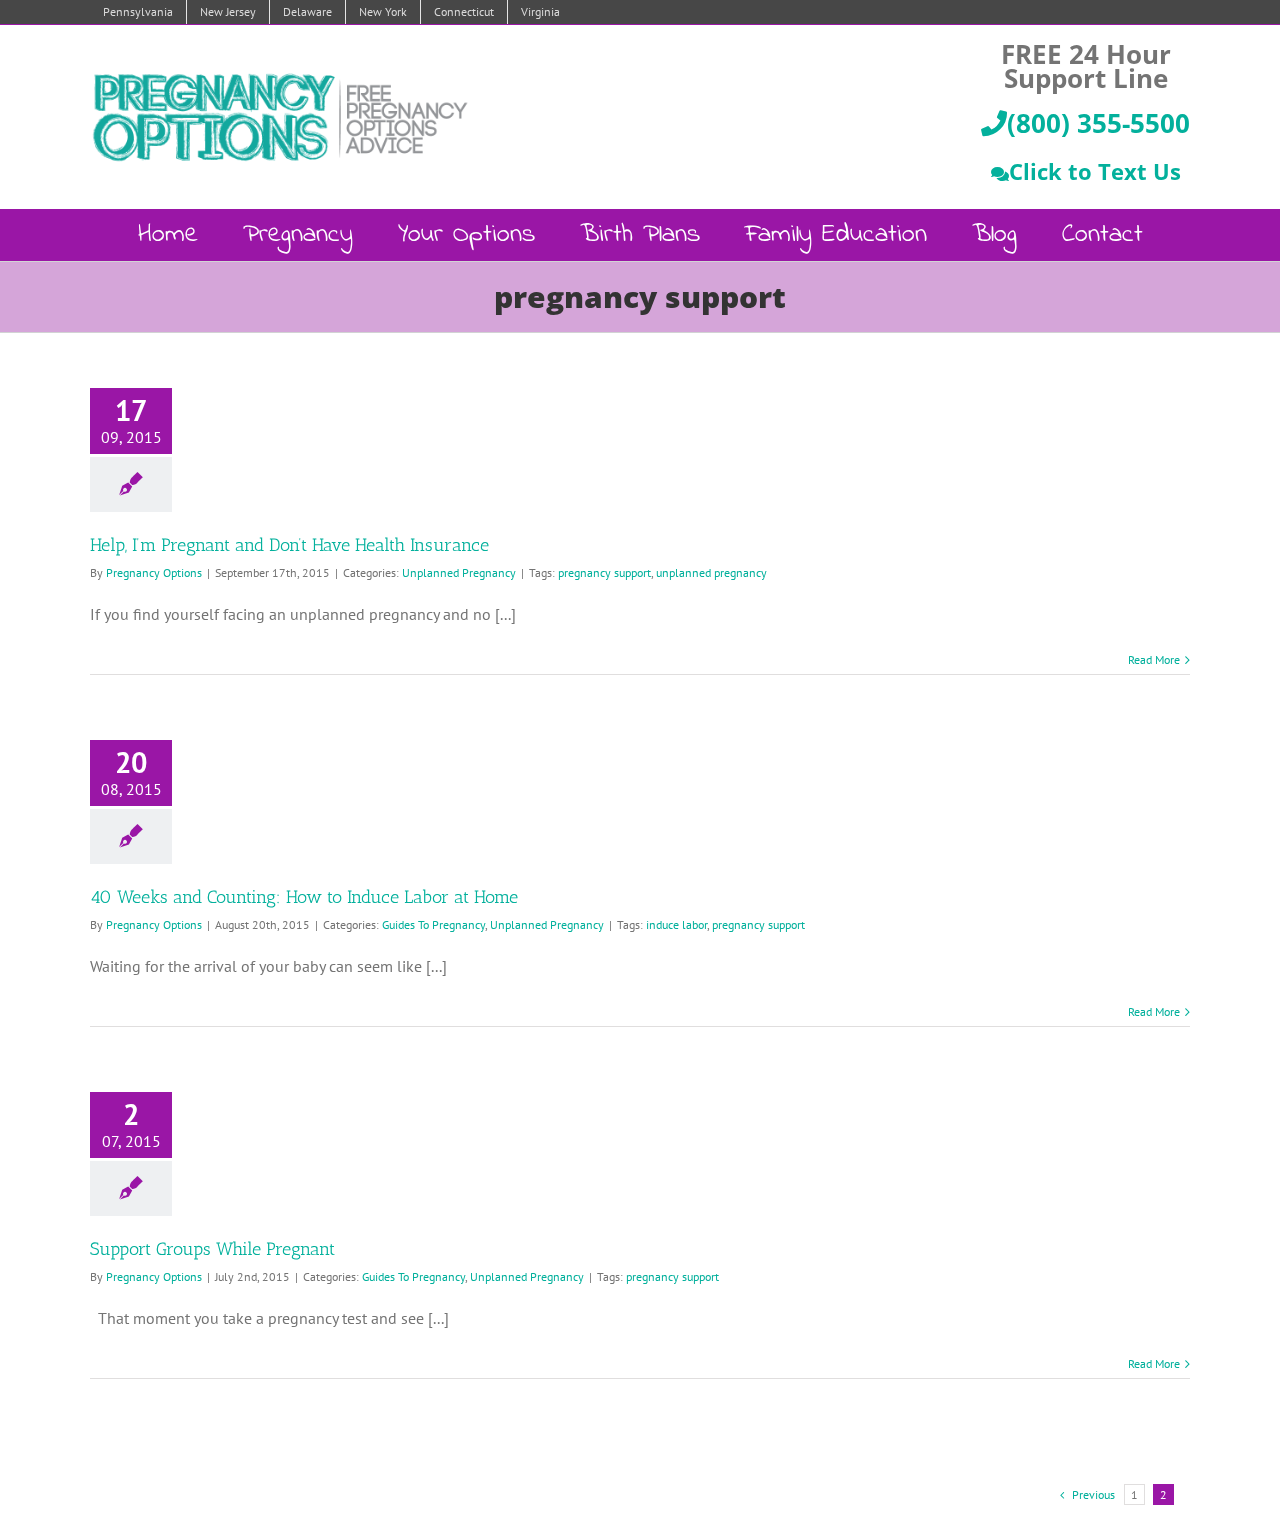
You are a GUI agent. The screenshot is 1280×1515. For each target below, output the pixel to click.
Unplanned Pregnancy (459, 572)
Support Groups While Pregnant (212, 1249)
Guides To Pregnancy (433, 924)
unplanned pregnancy (711, 572)
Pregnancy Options (154, 572)
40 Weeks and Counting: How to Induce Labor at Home (304, 897)
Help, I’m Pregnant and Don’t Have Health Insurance (289, 545)
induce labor (676, 924)
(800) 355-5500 (1098, 123)
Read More (1154, 659)
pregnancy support (604, 572)
